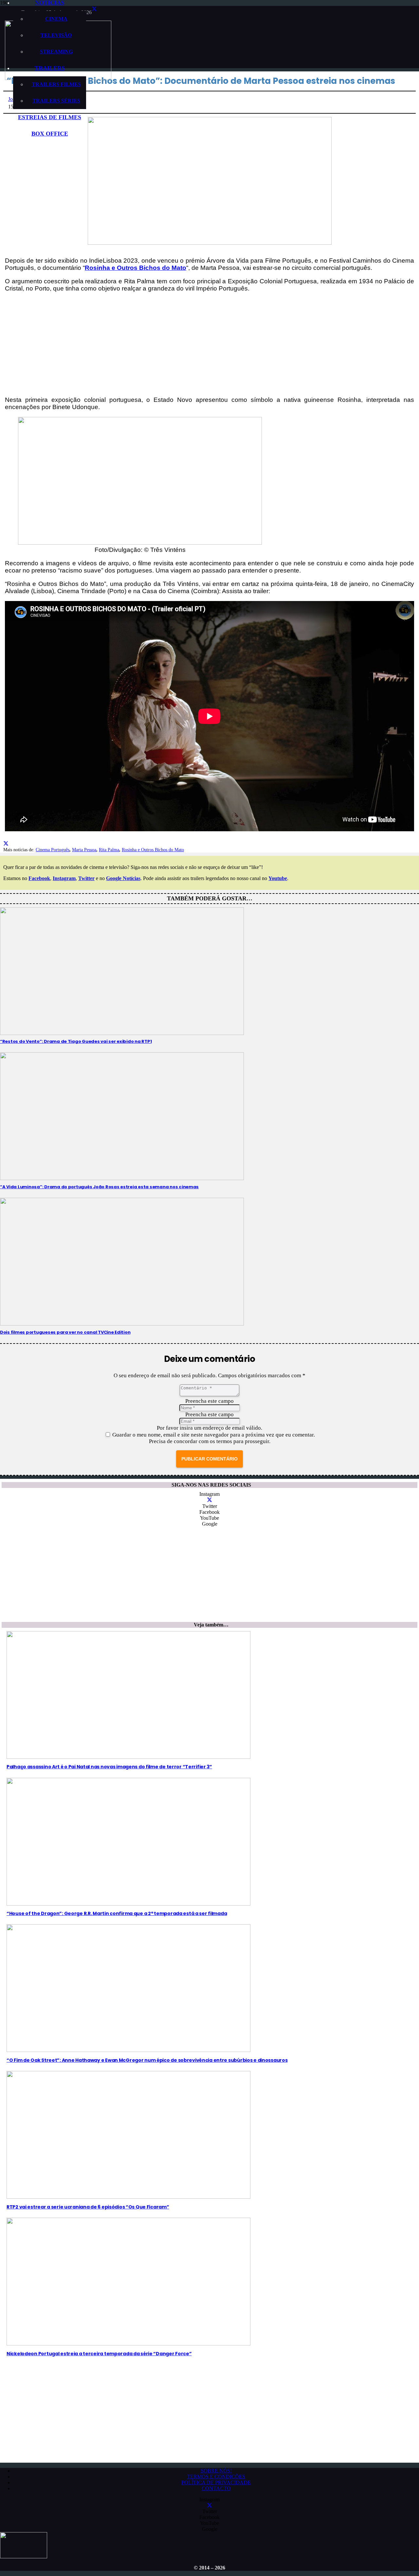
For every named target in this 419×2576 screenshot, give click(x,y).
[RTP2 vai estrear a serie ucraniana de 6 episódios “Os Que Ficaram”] (128, 2197)
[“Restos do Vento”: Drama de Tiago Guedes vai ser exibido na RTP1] (122, 1034)
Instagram (64, 878)
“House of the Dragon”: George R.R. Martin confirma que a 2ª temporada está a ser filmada (117, 1913)
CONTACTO (216, 2488)
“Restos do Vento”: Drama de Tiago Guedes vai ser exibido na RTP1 (76, 1041)
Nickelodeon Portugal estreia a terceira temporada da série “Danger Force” (99, 2354)
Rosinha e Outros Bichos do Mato (153, 850)
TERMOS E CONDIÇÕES (216, 2477)
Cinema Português (53, 850)
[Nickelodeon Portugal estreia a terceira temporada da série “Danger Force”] (128, 2344)
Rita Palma (109, 850)
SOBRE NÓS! (216, 2471)
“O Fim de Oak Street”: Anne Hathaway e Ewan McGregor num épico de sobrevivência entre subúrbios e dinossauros (147, 2060)
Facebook (39, 878)
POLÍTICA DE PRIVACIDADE (216, 2482)
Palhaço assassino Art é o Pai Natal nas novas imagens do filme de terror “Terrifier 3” (109, 1767)
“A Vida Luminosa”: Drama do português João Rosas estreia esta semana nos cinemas (99, 1187)
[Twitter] (94, 9)
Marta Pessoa (84, 850)
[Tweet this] (6, 844)
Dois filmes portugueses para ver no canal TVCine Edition (65, 1332)
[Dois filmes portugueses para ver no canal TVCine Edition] (122, 1325)
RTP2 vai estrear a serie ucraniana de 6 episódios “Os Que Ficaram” (88, 2207)
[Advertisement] (209, 344)
